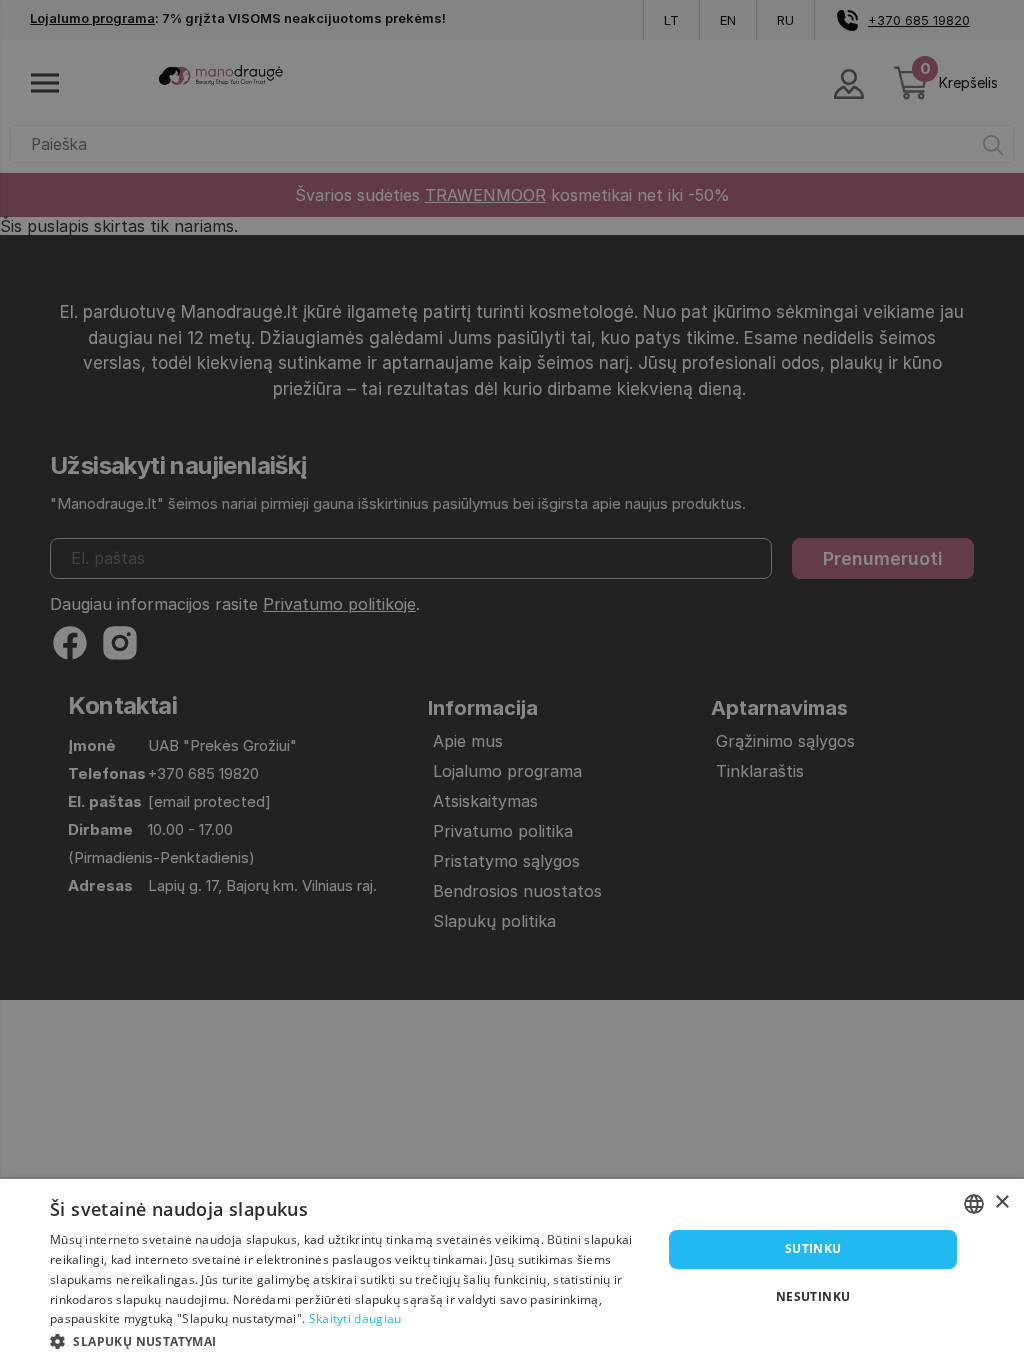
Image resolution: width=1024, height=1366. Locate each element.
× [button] (1001, 1202)
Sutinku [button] (813, 1248)
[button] (347, 1340)
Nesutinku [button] (813, 1296)
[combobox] (974, 1204)
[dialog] (512, 1272)
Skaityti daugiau (355, 1318)
